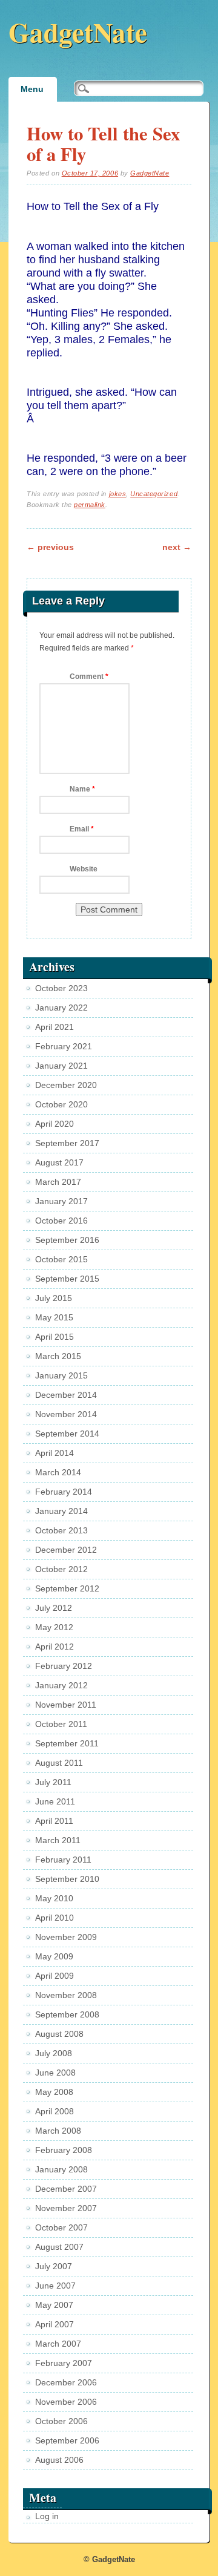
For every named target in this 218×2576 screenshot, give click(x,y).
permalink (90, 505)
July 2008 (54, 2053)
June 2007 (55, 2286)
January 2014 (61, 1511)
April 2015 (54, 1337)
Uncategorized (154, 494)
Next (177, 547)
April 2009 (54, 1976)
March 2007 (58, 2344)
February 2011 (63, 1860)
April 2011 (54, 1821)
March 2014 (58, 1472)
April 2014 (54, 1453)
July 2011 (53, 1782)
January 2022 (61, 1008)
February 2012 (64, 1666)
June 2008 (55, 2073)
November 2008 (66, 1995)
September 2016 (67, 1240)
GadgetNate (78, 32)
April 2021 (54, 1027)
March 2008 (58, 2131)
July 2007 (54, 2266)
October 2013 (61, 1530)
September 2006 (67, 2440)
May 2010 (54, 1898)
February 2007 (64, 2363)
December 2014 (66, 1395)
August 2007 (59, 2247)
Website (84, 869)
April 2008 (54, 2111)
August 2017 (59, 1162)
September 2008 (67, 2014)
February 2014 (64, 1492)
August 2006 (59, 2460)
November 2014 (66, 1414)
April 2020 (54, 1124)
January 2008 (61, 2169)
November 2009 (66, 1937)
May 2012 (54, 1627)
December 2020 (66, 1085)
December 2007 (66, 2189)
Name (82, 789)
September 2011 (67, 1743)
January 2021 (61, 1066)
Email (82, 829)
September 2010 (67, 1879)
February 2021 (64, 1046)
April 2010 (54, 1918)
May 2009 (54, 1956)
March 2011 (58, 1840)
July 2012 (54, 1608)
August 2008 (59, 2034)
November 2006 (66, 2402)
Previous (50, 547)
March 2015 (58, 1356)
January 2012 (61, 1685)
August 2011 (59, 1763)
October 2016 (61, 1221)
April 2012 (54, 1647)
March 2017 (58, 1182)
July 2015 (54, 1298)
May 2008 (54, 2092)
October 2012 (61, 1569)
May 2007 (54, 2305)
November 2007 (66, 2208)
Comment (89, 677)
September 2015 (67, 1279)
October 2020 (61, 1104)
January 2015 (61, 1375)
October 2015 (61, 1259)
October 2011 (61, 1724)
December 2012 (66, 1550)
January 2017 (61, 1201)
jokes (118, 494)
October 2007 (61, 2227)
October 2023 (61, 988)
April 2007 (54, 2324)
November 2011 (66, 1705)
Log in (47, 2516)
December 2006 (66, 2382)
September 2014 (67, 1434)
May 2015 (54, 1317)
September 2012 (67, 1588)
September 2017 (67, 1143)
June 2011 (55, 1801)
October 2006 (61, 2421)
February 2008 (64, 2150)
